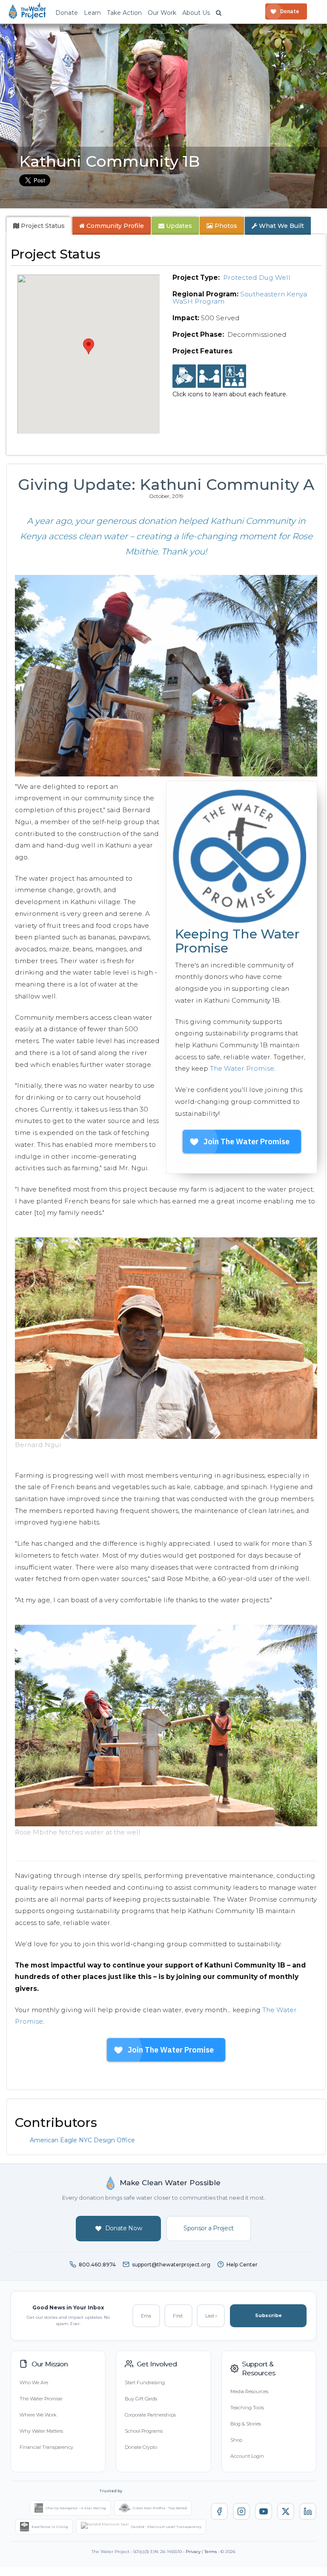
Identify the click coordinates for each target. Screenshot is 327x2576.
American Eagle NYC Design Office (82, 2140)
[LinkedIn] (308, 2511)
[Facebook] (219, 2511)
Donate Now (124, 2228)
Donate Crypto (141, 2447)
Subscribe (268, 2315)
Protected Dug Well (257, 277)
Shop (236, 2440)
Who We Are (34, 2383)
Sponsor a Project (209, 2228)
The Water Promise (242, 1068)
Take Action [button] (124, 13)
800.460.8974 (97, 2265)
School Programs (144, 2431)
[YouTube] (264, 2511)
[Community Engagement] (209, 376)
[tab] (39, 226)
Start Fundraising (145, 2383)
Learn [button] (92, 13)
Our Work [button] (162, 13)
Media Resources (249, 2391)
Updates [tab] (178, 226)
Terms (211, 2552)
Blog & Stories (246, 2424)
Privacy (193, 2552)
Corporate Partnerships (150, 2415)
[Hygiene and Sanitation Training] (234, 376)
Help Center (242, 2265)
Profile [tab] (115, 226)
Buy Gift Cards (141, 2399)
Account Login (247, 2456)
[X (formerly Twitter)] (286, 2511)
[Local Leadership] (184, 376)
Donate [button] (67, 13)
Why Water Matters (41, 2431)
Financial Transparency (46, 2447)
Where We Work (38, 2415)
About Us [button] (196, 13)
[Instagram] (241, 2511)
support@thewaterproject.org (171, 2265)
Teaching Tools (247, 2408)
